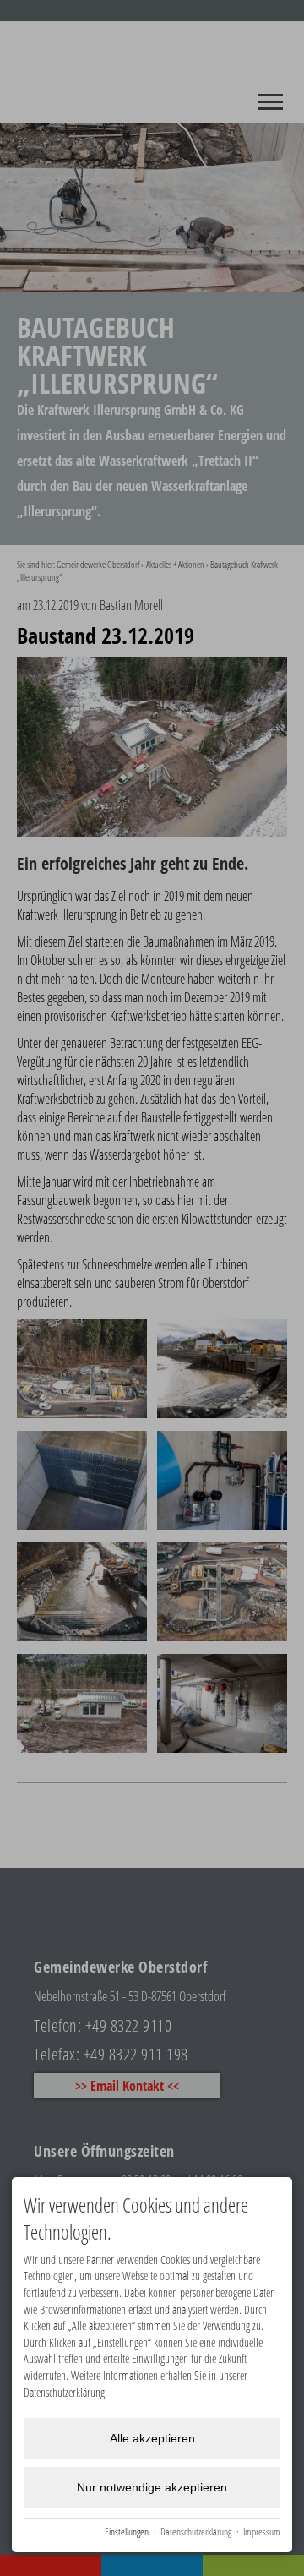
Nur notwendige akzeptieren (152, 2487)
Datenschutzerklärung (196, 2531)
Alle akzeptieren (152, 2438)
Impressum (262, 2531)
